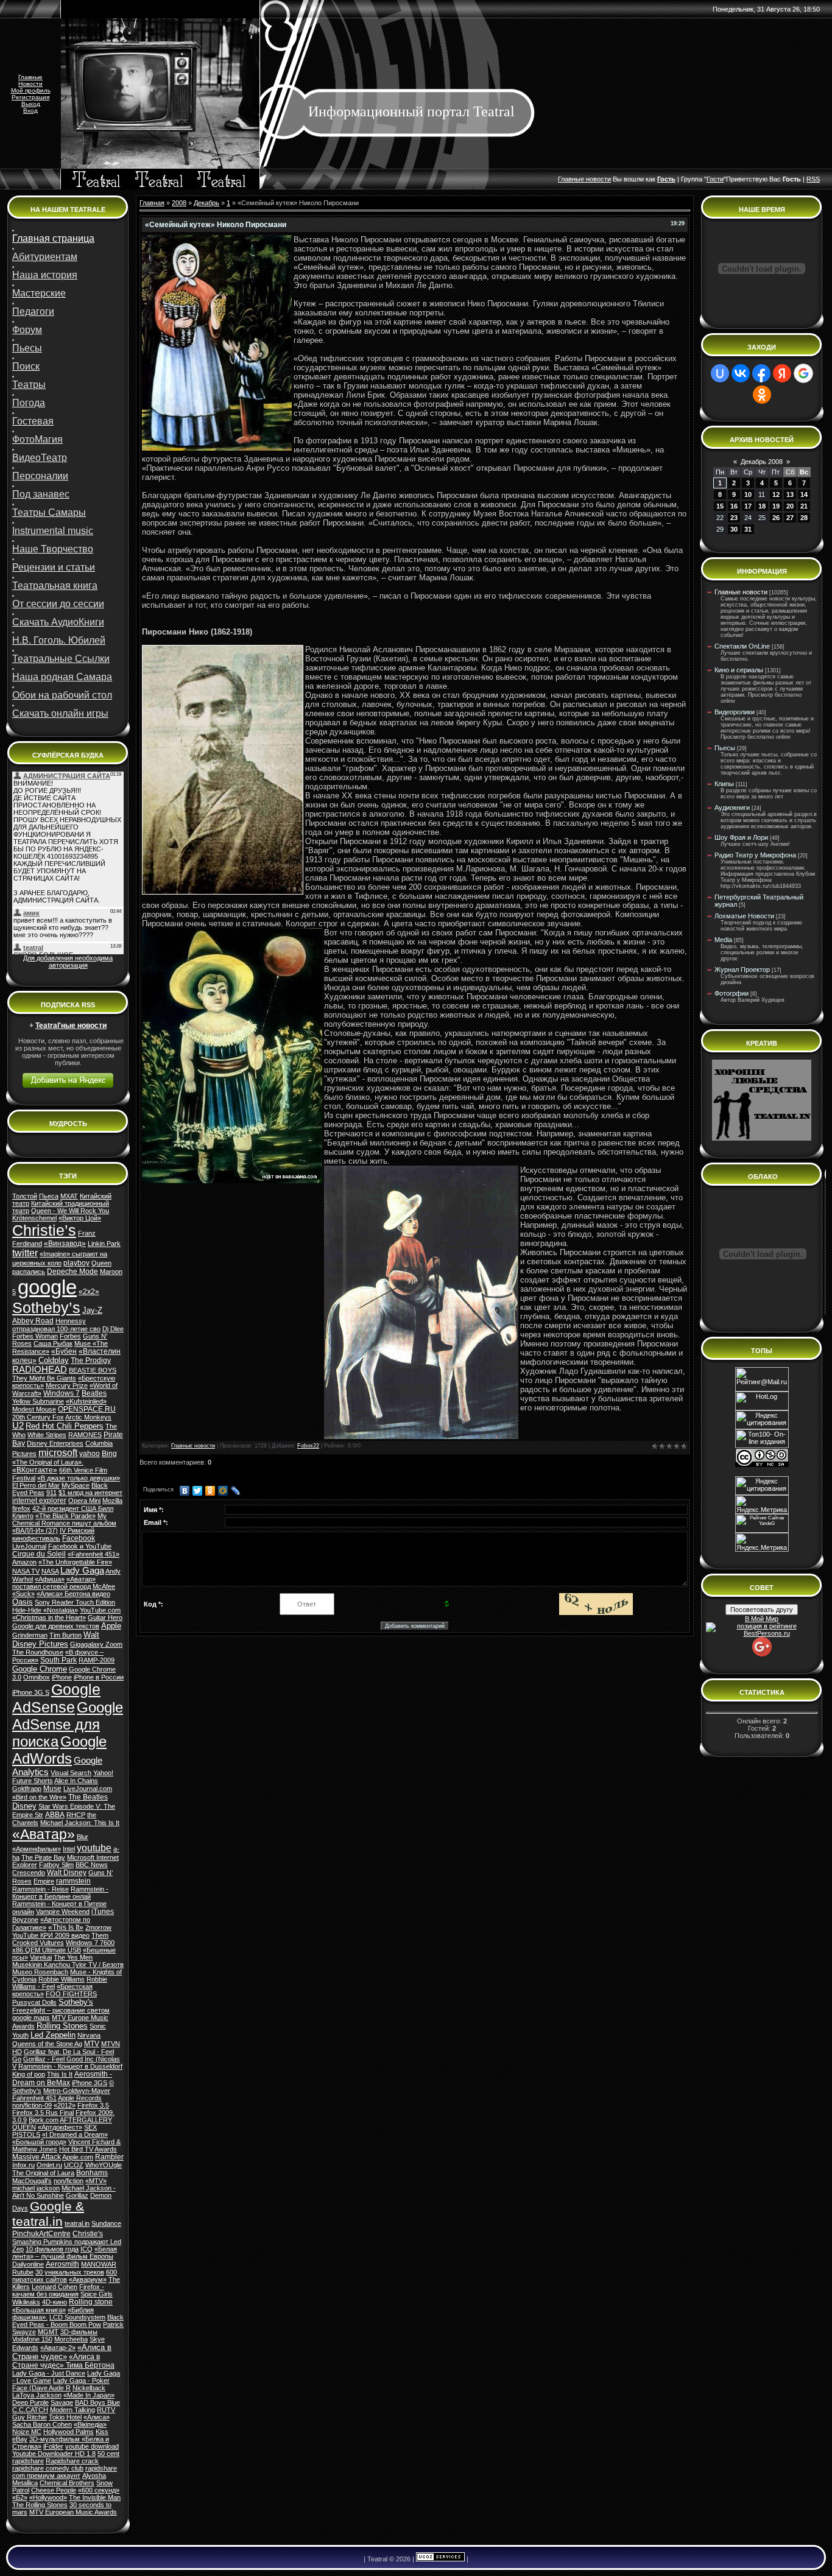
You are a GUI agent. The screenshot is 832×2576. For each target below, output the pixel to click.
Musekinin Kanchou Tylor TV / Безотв (68, 1965)
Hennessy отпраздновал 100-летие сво (56, 1325)
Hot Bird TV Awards (88, 2149)
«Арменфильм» (37, 1849)
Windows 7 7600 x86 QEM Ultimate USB (63, 1946)
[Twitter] (198, 1491)
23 (734, 518)
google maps (31, 2018)
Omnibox (37, 1677)
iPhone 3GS (90, 2083)
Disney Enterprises (55, 1443)
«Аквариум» (88, 2279)
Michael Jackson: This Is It (80, 1823)
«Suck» (23, 1594)
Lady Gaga (82, 1571)
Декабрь (206, 203)
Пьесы (725, 748)
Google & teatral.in (48, 2214)
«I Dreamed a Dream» (75, 2134)
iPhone (62, 1677)
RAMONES (85, 1435)
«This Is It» (66, 1927)
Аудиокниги (732, 808)
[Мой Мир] (223, 1491)
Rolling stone (91, 2302)
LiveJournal (29, 1546)
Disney (24, 1806)
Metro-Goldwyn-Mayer (77, 2091)
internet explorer (39, 1501)
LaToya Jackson (37, 2395)
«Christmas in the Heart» (49, 1617)
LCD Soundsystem (77, 2317)
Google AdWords (59, 1750)
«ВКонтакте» (35, 1470)
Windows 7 (62, 1393)
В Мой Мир (762, 1619)
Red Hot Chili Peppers (65, 1426)
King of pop (29, 2074)
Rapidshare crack (72, 2461)
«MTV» (96, 2181)
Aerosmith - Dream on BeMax (62, 2078)
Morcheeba (71, 2339)
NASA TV (26, 1571)
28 (804, 518)
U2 (18, 1426)
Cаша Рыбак (53, 1343)
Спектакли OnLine (742, 646)
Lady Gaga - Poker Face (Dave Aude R (61, 2384)
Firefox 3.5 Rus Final (43, 2113)
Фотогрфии (732, 993)
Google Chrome (40, 1669)
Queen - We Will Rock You (70, 1211)
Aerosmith (62, 2264)
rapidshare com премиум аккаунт (65, 2472)
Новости (30, 84)
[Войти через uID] (720, 373)
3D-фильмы (79, 2332)
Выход (31, 104)
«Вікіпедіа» (90, 2424)
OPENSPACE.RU (87, 1409)
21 (804, 506)
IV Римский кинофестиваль (53, 1534)
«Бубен (64, 1351)
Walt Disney (67, 1873)
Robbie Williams (62, 1979)
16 (734, 506)
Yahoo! (103, 1773)
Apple (111, 1626)
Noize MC (27, 2432)
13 (790, 494)
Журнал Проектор (742, 970)
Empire (44, 1881)
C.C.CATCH (30, 2410)
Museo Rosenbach (40, 1972)
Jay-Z (92, 1310)
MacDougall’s (32, 2181)
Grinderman (30, 1635)
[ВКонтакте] (185, 1491)
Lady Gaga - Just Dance (49, 2373)
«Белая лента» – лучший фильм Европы (65, 2253)
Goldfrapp (27, 1789)
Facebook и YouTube (80, 1546)
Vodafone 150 (32, 2339)
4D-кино (55, 2302)
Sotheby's (76, 2002)
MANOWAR (99, 2264)
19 (776, 506)
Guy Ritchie (30, 2417)
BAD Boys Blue (97, 2402)
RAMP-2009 (97, 1660)
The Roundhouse (38, 1652)
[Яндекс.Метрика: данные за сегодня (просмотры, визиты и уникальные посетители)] (762, 1542)
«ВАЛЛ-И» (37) (35, 1530)
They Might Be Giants (44, 1378)
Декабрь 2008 (762, 462)
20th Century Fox (38, 1417)
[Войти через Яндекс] (782, 373)
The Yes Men (73, 1957)
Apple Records (80, 2098)
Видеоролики (735, 712)
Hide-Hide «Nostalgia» (45, 1610)
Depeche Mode (72, 1272)
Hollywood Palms (69, 2432)
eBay (20, 2439)
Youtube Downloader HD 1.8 (54, 2454)
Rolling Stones (62, 2026)
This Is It (60, 2074)
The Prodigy (91, 1360)
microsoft (58, 1453)
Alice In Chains (76, 1781)
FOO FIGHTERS (71, 1994)
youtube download (92, 2446)
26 (776, 518)
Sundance (106, 2223)
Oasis (23, 1602)
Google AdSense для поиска (68, 1724)
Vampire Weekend (63, 1912)
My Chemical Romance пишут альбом (64, 1519)
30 (734, 529)
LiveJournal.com (88, 1789)
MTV (92, 2044)
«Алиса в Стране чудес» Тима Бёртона (63, 2361)
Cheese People (54, 2490)
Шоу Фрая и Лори (741, 837)
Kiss (102, 2432)
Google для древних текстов (56, 1626)
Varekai (41, 1957)
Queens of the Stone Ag (47, 2044)
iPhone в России (99, 1677)
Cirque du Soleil (39, 1554)
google (47, 1287)
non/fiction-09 (32, 2105)
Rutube (23, 2272)
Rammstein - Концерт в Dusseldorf (70, 2066)
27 (790, 518)
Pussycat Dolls (34, 2002)
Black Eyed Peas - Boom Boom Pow (68, 2321)
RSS (813, 179)
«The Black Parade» (65, 1516)
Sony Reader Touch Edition (75, 1602)
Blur (83, 1837)
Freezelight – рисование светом (61, 2010)
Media (723, 940)
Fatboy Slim (56, 1865)
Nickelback (89, 2388)
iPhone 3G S (31, 1692)
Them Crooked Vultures (60, 1939)
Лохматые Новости (744, 916)
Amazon (24, 1562)
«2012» (65, 2105)
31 (748, 529)
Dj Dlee (113, 1329)
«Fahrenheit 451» (93, 1554)
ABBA (55, 1815)
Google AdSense (56, 1698)
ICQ (86, 2249)
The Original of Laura (43, 2173)
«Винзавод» (65, 1244)
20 (790, 506)
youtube (94, 1848)
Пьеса (49, 1196)
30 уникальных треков (70, 2272)
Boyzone (25, 1920)
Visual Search (71, 1773)
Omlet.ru (49, 2165)
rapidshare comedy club (48, 2468)
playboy (76, 1263)
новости (598, 179)
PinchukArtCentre (41, 2234)
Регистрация (30, 97)
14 (804, 494)
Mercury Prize (67, 1385)
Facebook (79, 1538)
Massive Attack (37, 2157)
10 (748, 494)
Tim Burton (65, 1635)
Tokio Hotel (65, 2417)
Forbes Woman (35, 1336)
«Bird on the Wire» (39, 1797)
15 (720, 506)
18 (762, 506)
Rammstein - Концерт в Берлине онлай (60, 1893)
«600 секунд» (99, 2490)
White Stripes (47, 1435)
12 (776, 494)
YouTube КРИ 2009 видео (51, 1935)
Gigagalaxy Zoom (96, 1644)
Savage (62, 2402)
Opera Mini (84, 1501)
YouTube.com (100, 1610)
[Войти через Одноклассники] (762, 395)
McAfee (104, 1586)
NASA (50, 1571)
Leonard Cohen (55, 2287)
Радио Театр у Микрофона (755, 855)
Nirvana (89, 2035)
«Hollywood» (48, 2497)
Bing (109, 1454)
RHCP (76, 1815)
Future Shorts (33, 1781)
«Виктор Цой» (80, 1218)
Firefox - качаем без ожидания (58, 2290)
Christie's (88, 2234)
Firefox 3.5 (93, 2105)
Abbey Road (33, 1321)
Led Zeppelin (53, 2035)
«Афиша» (50, 1579)
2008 (179, 203)
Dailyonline (28, 2264)
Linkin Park (104, 1244)
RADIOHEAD (40, 1370)
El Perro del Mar (36, 1485)
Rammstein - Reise (41, 1889)
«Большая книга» (39, 2310)
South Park (58, 1660)
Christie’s (44, 1230)
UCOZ (74, 2165)
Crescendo (29, 1873)
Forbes (70, 1336)
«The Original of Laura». (48, 1462)
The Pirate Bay (43, 1857)
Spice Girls (97, 2294)
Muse (52, 1789)
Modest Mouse (34, 1409)
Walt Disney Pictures (56, 1639)
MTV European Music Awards (73, 2512)
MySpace (76, 1485)
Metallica (25, 2483)
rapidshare (28, 2461)
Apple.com (78, 2157)
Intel (69, 1849)
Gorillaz (77, 2195)
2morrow (98, 1927)
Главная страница (53, 238)
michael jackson (36, 2188)
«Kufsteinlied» (86, 1401)
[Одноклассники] (210, 1491)
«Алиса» (97, 2417)
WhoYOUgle (104, 2165)
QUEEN (24, 2127)
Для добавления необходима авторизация (68, 962)
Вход (30, 111)
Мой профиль (31, 90)
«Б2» (20, 2497)
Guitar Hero (105, 1617)
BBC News (92, 1865)
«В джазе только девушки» (79, 1478)
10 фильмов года (52, 2249)
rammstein (73, 1881)
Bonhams (92, 2173)
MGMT (48, 2332)
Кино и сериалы (739, 670)
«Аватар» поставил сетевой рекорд (54, 1583)
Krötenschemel (34, 1218)
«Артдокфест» (60, 2127)
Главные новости (193, 1446)
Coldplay (54, 1360)
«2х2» (89, 1292)
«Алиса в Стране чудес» (62, 2352)
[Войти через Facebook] (761, 373)
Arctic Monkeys (88, 1417)
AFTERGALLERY (86, 2120)
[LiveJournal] (236, 1491)
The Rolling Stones (40, 2505)
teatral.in (77, 2223)
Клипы (724, 784)
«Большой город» (39, 2142)
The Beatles (88, 1797)
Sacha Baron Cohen (42, 2424)
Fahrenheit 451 (34, 2098)
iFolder (53, 2446)
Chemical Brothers (67, 2483)
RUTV (106, 2410)
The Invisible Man (95, 2497)
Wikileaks (26, 2302)
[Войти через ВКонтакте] (741, 373)
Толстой (25, 1196)
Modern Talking (72, 2410)
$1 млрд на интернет (90, 1493)
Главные (30, 77)
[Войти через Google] (803, 373)
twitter (25, 1253)
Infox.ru (23, 2165)
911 (51, 1493)
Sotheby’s (46, 1307)
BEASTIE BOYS (93, 1370)
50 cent (108, 2454)
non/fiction (69, 2181)
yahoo (90, 1454)
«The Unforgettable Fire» (75, 1562)
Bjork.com (44, 2120)
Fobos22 (308, 1446)
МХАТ (69, 1196)
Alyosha (94, 2476)
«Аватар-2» (58, 2348)
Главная (152, 203)
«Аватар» (44, 1834)
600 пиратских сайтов (65, 2276)
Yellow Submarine (38, 1401)
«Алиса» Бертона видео (73, 1594)
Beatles (94, 1393)
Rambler (109, 2157)
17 (748, 506)
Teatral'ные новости (71, 1026)
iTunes (103, 1912)
